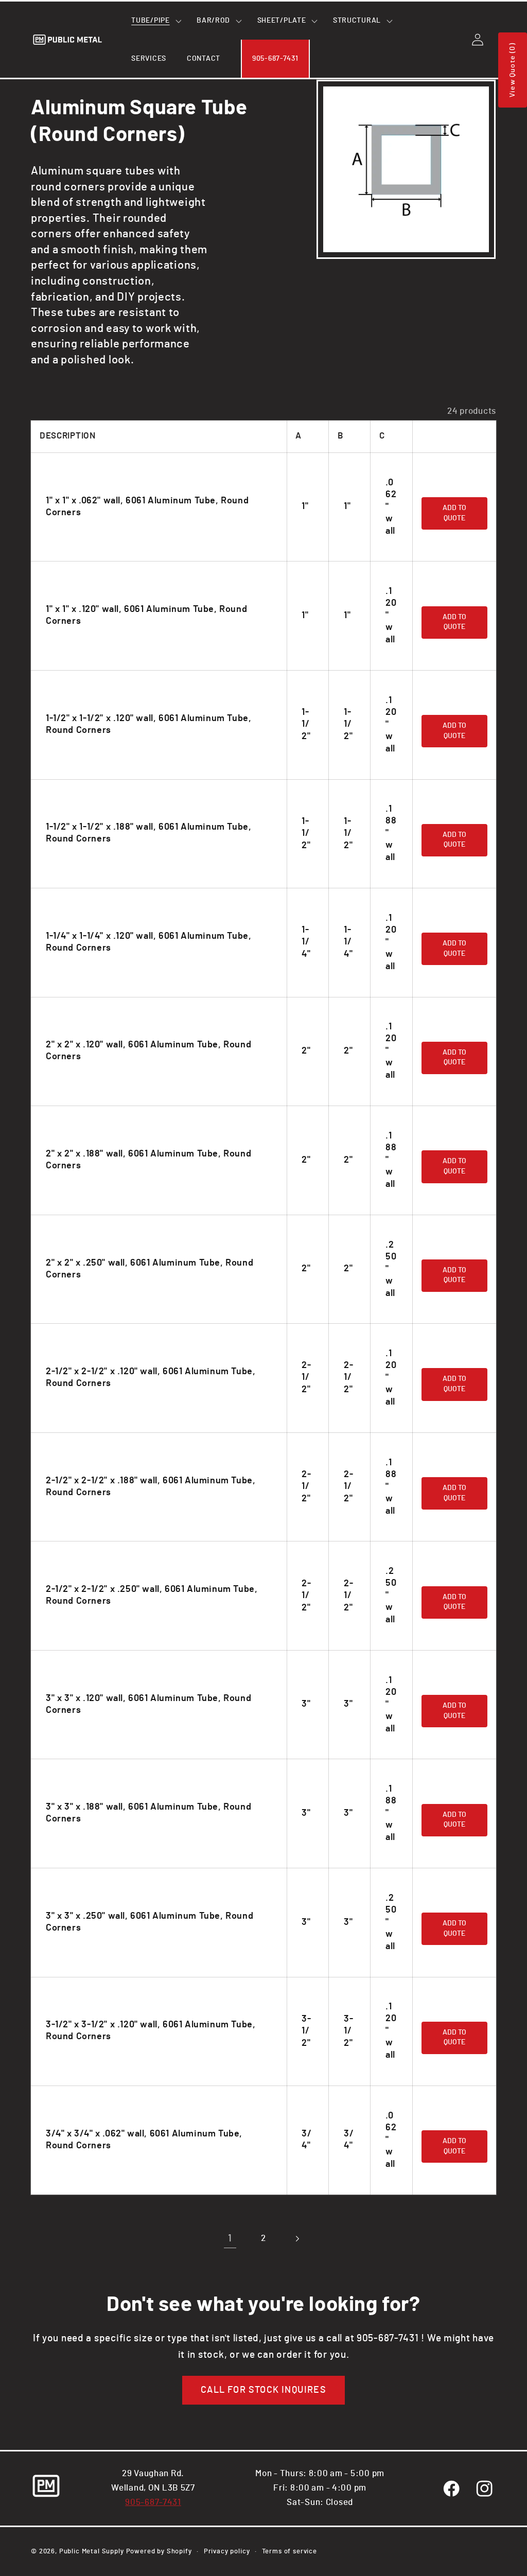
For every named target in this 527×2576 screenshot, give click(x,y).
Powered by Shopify (159, 2551)
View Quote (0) (513, 70)
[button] (154, 21)
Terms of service (289, 2551)
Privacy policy (227, 2551)
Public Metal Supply (92, 2551)
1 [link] (230, 2239)
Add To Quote (454, 513)
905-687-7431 (153, 2502)
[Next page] (297, 2239)
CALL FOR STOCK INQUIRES (263, 2390)
